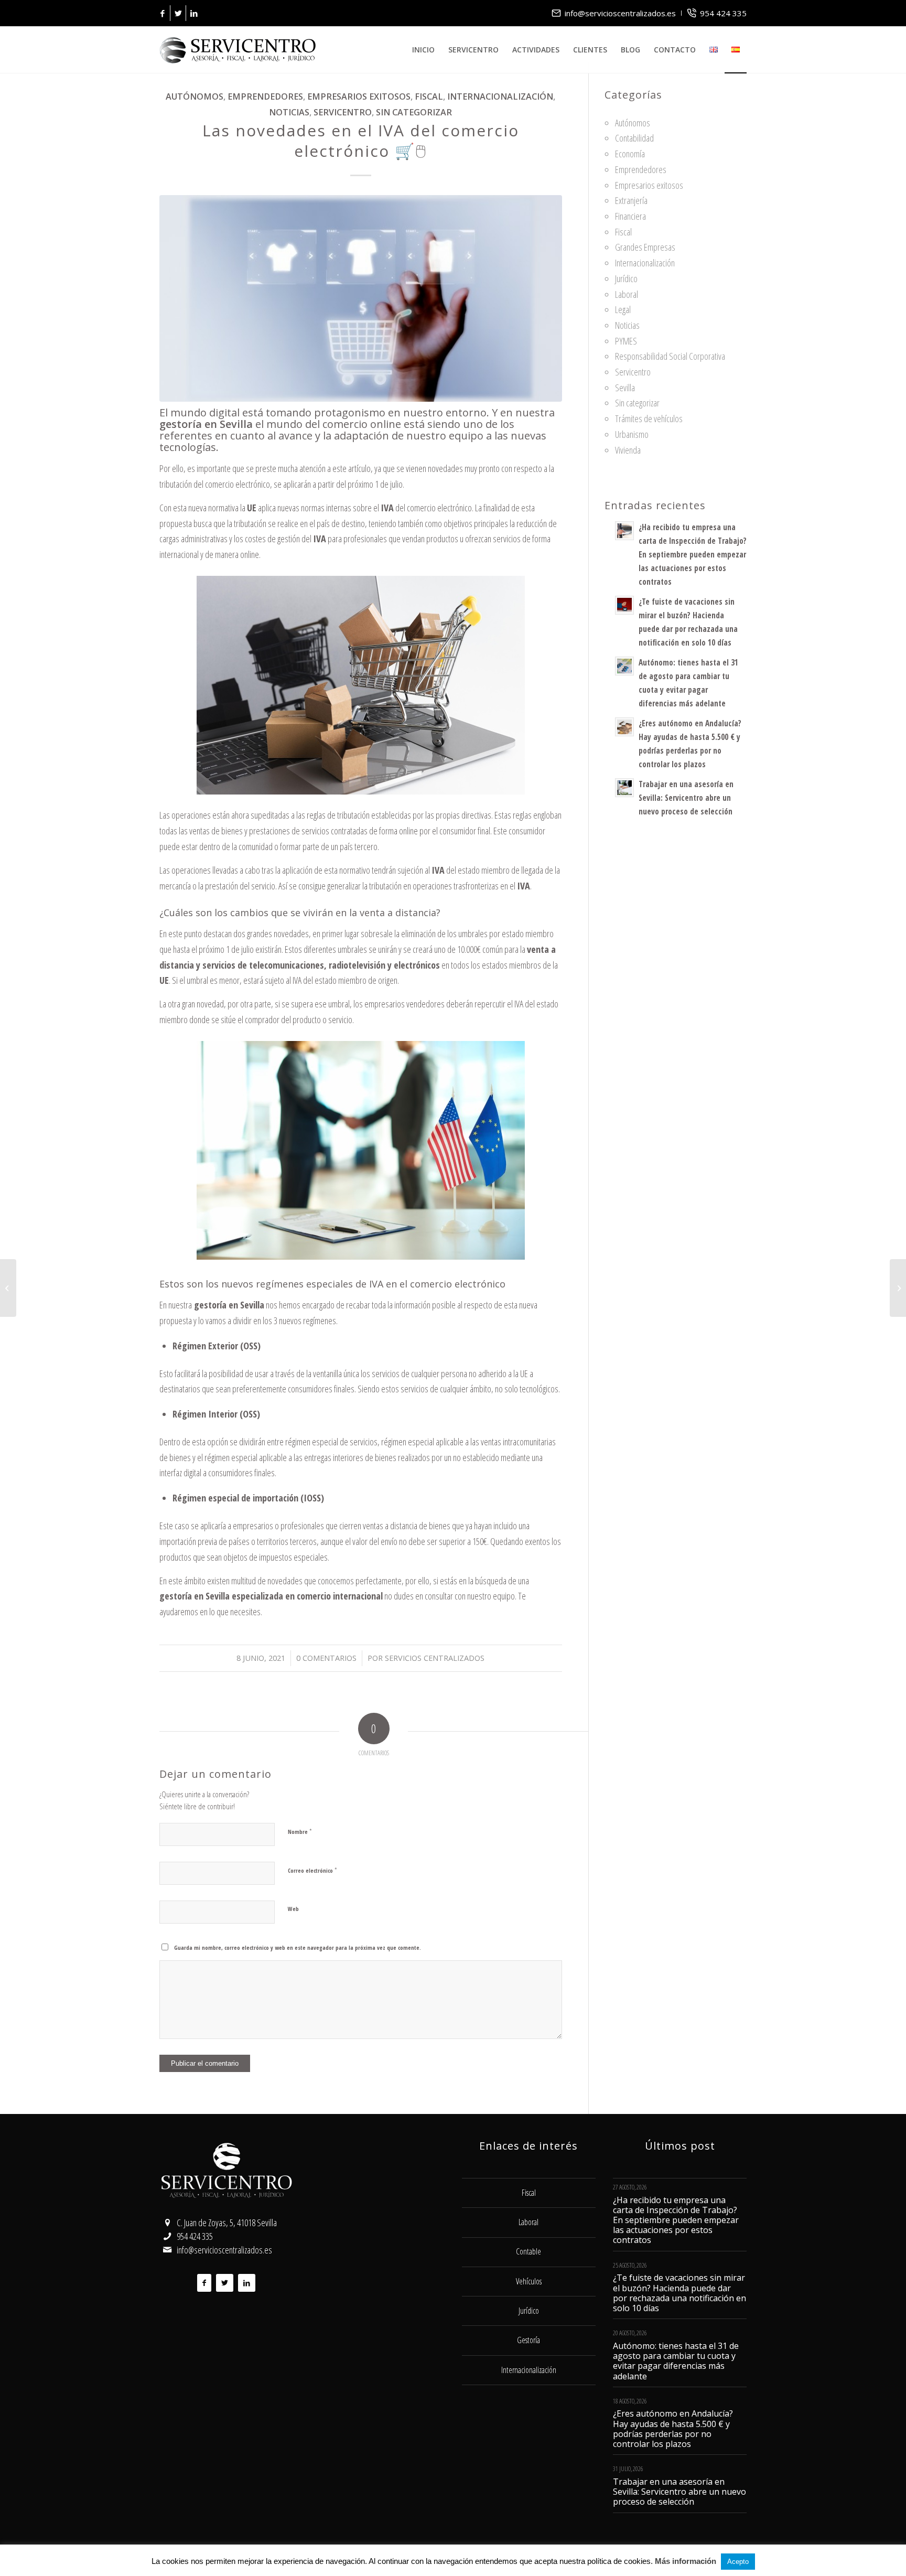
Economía (630, 154)
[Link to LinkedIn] (194, 13)
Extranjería (631, 200)
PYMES (626, 341)
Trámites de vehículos (649, 418)
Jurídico (626, 278)
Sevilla (625, 388)
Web (293, 1909)
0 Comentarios (326, 1658)
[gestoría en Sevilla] (361, 298)
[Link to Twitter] (178, 13)
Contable (528, 2251)
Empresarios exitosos (359, 96)
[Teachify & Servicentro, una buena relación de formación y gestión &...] (898, 1288)
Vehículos (529, 2281)
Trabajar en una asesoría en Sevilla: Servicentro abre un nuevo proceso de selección (686, 798)
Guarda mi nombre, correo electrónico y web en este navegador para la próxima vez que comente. (298, 1947)
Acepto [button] (738, 2562)
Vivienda (628, 450)
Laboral (627, 294)
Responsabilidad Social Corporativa (670, 356)
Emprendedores (265, 96)
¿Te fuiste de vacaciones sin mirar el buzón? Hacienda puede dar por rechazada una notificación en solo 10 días (679, 2293)
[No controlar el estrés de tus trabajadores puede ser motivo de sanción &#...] (8, 1288)
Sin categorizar (414, 112)
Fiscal (429, 96)
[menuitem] (614, 13)
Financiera (630, 216)
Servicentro (343, 112)
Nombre (300, 1831)
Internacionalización (500, 96)
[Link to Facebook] (162, 13)
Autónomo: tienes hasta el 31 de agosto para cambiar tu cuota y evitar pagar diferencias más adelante (676, 2361)
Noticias (289, 112)
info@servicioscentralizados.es (620, 13)
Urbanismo (632, 434)
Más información (686, 2561)
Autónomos (195, 96)
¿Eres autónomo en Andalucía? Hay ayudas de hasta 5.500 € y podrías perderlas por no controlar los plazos (673, 2429)
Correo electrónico (312, 1870)
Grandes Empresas (645, 247)
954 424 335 (723, 13)
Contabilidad (634, 138)
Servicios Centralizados (435, 1658)
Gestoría (528, 2340)
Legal (623, 309)
